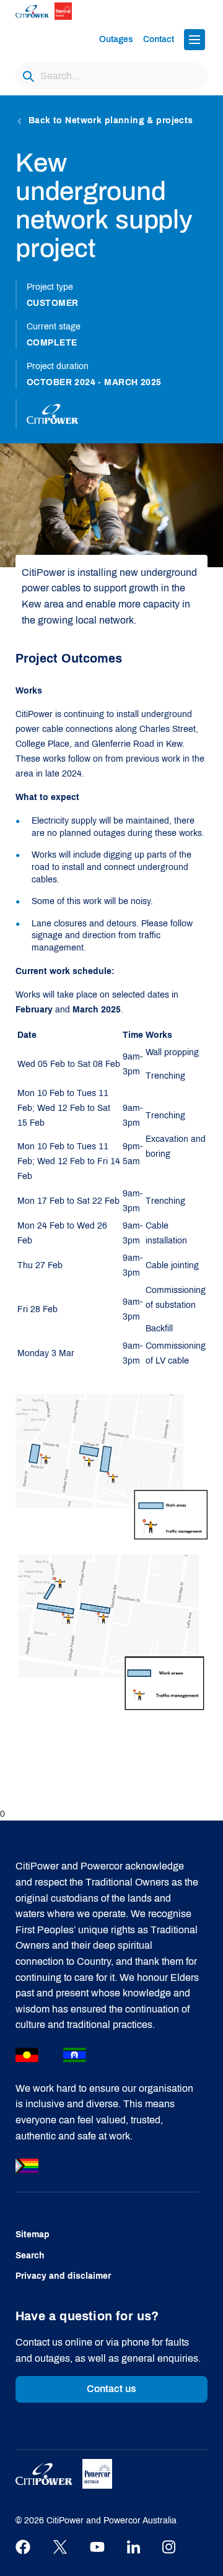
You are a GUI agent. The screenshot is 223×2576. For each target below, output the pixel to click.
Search (30, 2256)
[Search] (28, 76)
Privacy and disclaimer (63, 2276)
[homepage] (54, 11)
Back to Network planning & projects (111, 120)
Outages (116, 39)
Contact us (112, 2389)
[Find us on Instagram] (169, 2547)
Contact (159, 39)
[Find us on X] (60, 2547)
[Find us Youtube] (97, 2547)
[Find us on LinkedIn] (133, 2547)
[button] (195, 40)
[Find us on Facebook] (23, 2547)
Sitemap (33, 2234)
